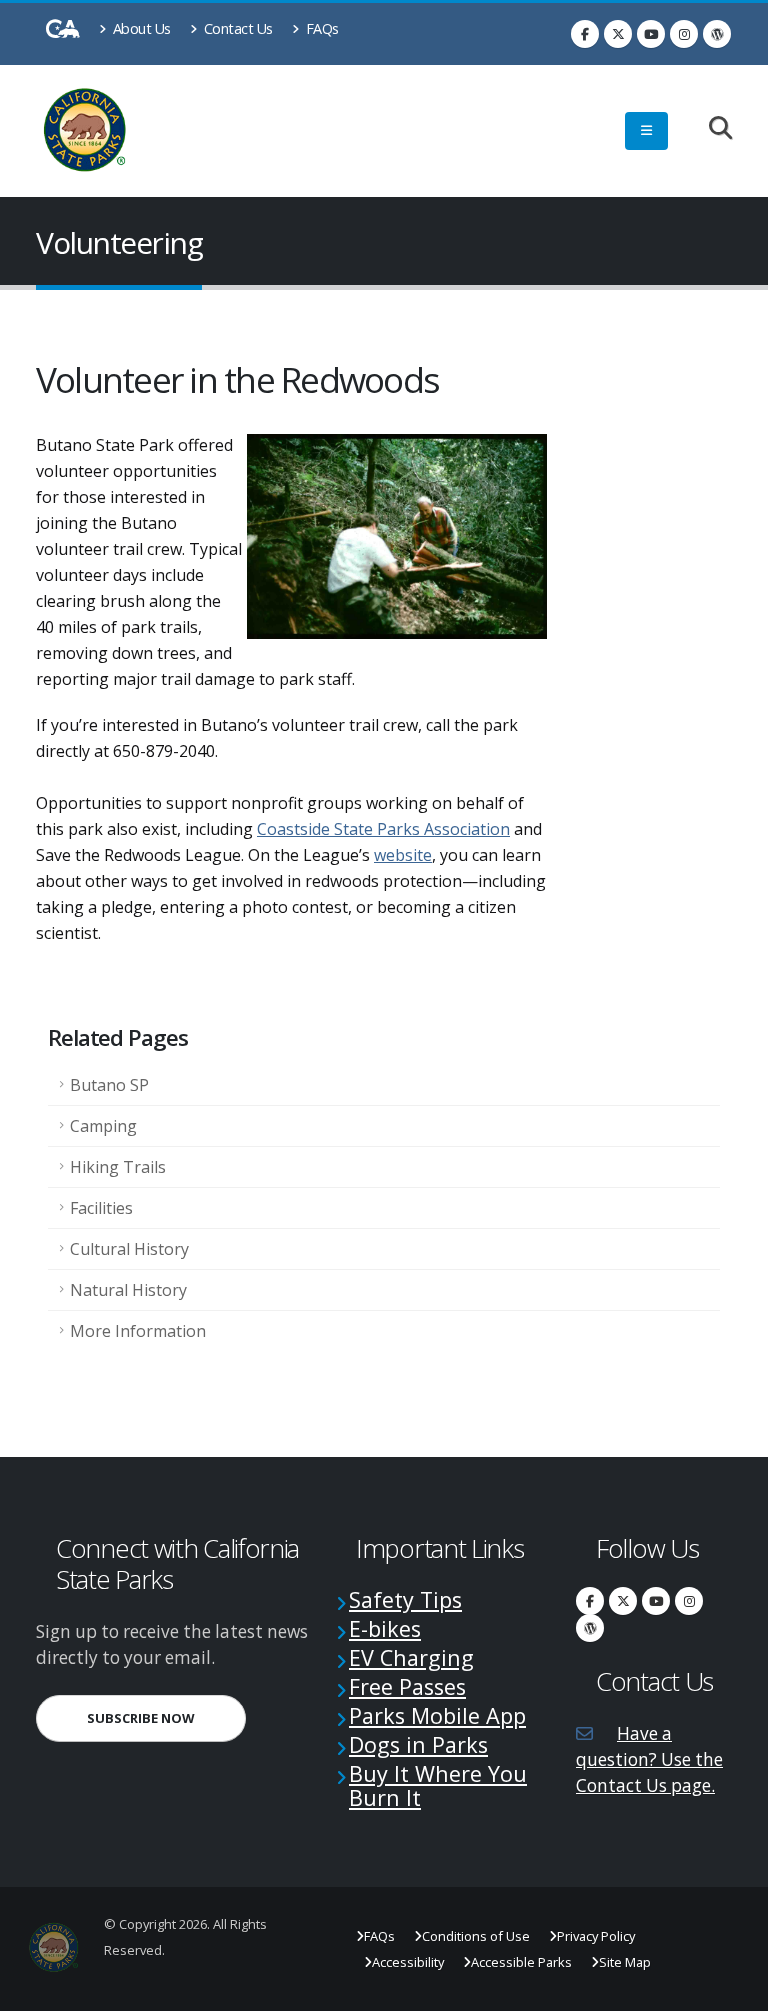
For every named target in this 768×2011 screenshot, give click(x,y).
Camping (103, 1126)
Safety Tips (405, 1599)
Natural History (128, 1290)
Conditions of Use (476, 1936)
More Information (138, 1331)
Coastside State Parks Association (383, 829)
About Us (140, 28)
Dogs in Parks (418, 1744)
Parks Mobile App (437, 1715)
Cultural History (129, 1249)
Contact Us (236, 28)
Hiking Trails (118, 1167)
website (403, 855)
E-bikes (385, 1628)
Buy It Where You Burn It (438, 1785)
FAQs (320, 28)
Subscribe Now (166, 1717)
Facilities (101, 1208)
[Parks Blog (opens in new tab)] (717, 34)
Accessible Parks (521, 1962)
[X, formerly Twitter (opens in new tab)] (618, 34)
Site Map (625, 1962)
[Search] (710, 129)
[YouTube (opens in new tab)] (651, 34)
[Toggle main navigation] (646, 131)
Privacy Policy (596, 1936)
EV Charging (411, 1657)
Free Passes (407, 1686)
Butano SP (109, 1085)
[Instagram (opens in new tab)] (684, 34)
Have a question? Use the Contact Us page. (649, 1759)
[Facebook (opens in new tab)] (585, 34)
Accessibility (408, 1962)
